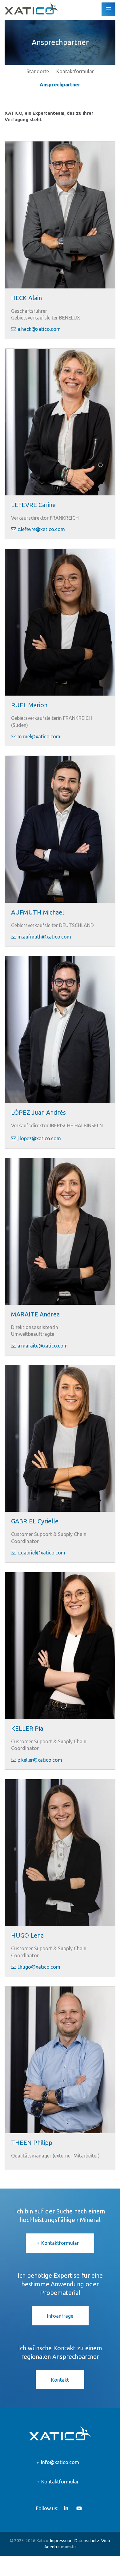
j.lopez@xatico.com (39, 1138)
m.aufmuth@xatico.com (44, 937)
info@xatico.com (60, 2462)
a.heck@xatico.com (39, 329)
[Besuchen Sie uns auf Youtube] (79, 2508)
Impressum (61, 2541)
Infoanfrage (60, 2316)
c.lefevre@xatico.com (41, 529)
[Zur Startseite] (32, 8)
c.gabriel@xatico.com (41, 1553)
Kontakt (60, 2380)
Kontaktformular (75, 71)
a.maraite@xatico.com (43, 1346)
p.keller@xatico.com (40, 1760)
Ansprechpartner (60, 85)
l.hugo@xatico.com (39, 1967)
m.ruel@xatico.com (39, 736)
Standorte (38, 71)
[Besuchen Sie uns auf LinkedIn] (66, 2508)
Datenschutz (87, 2541)
